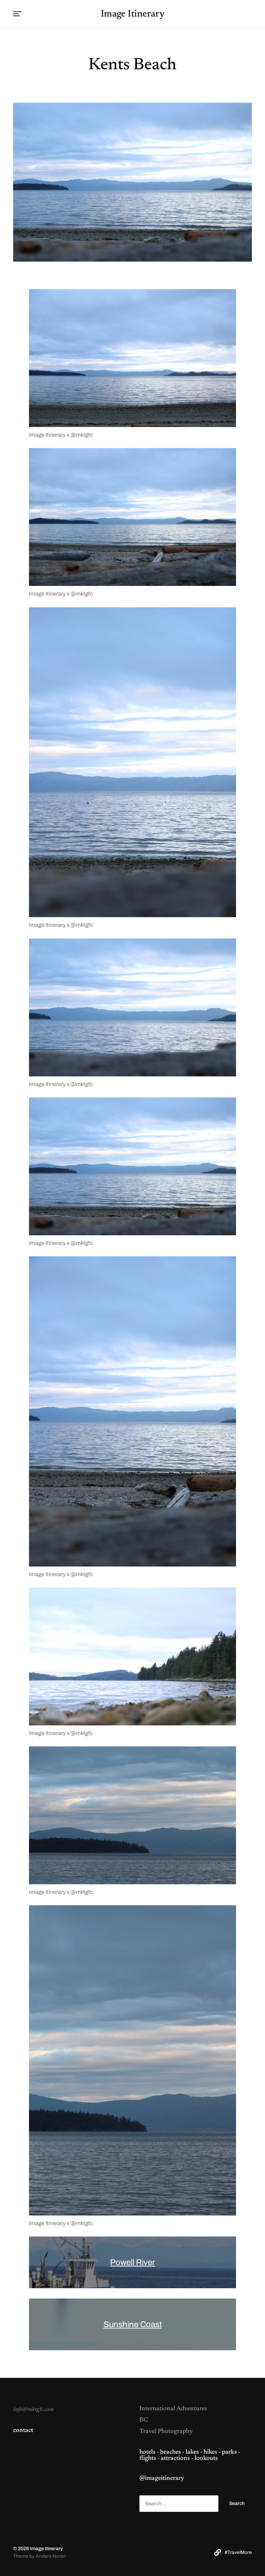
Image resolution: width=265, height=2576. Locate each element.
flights (148, 2458)
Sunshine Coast (133, 2324)
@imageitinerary (162, 2478)
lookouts (206, 2458)
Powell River (132, 2262)
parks (229, 2452)
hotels (147, 2452)
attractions (175, 2458)
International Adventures (173, 2409)
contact (23, 2431)
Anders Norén (51, 2556)
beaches (170, 2452)
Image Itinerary (133, 14)
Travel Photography (166, 2432)
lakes (192, 2452)
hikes (210, 2452)
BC (144, 2420)
